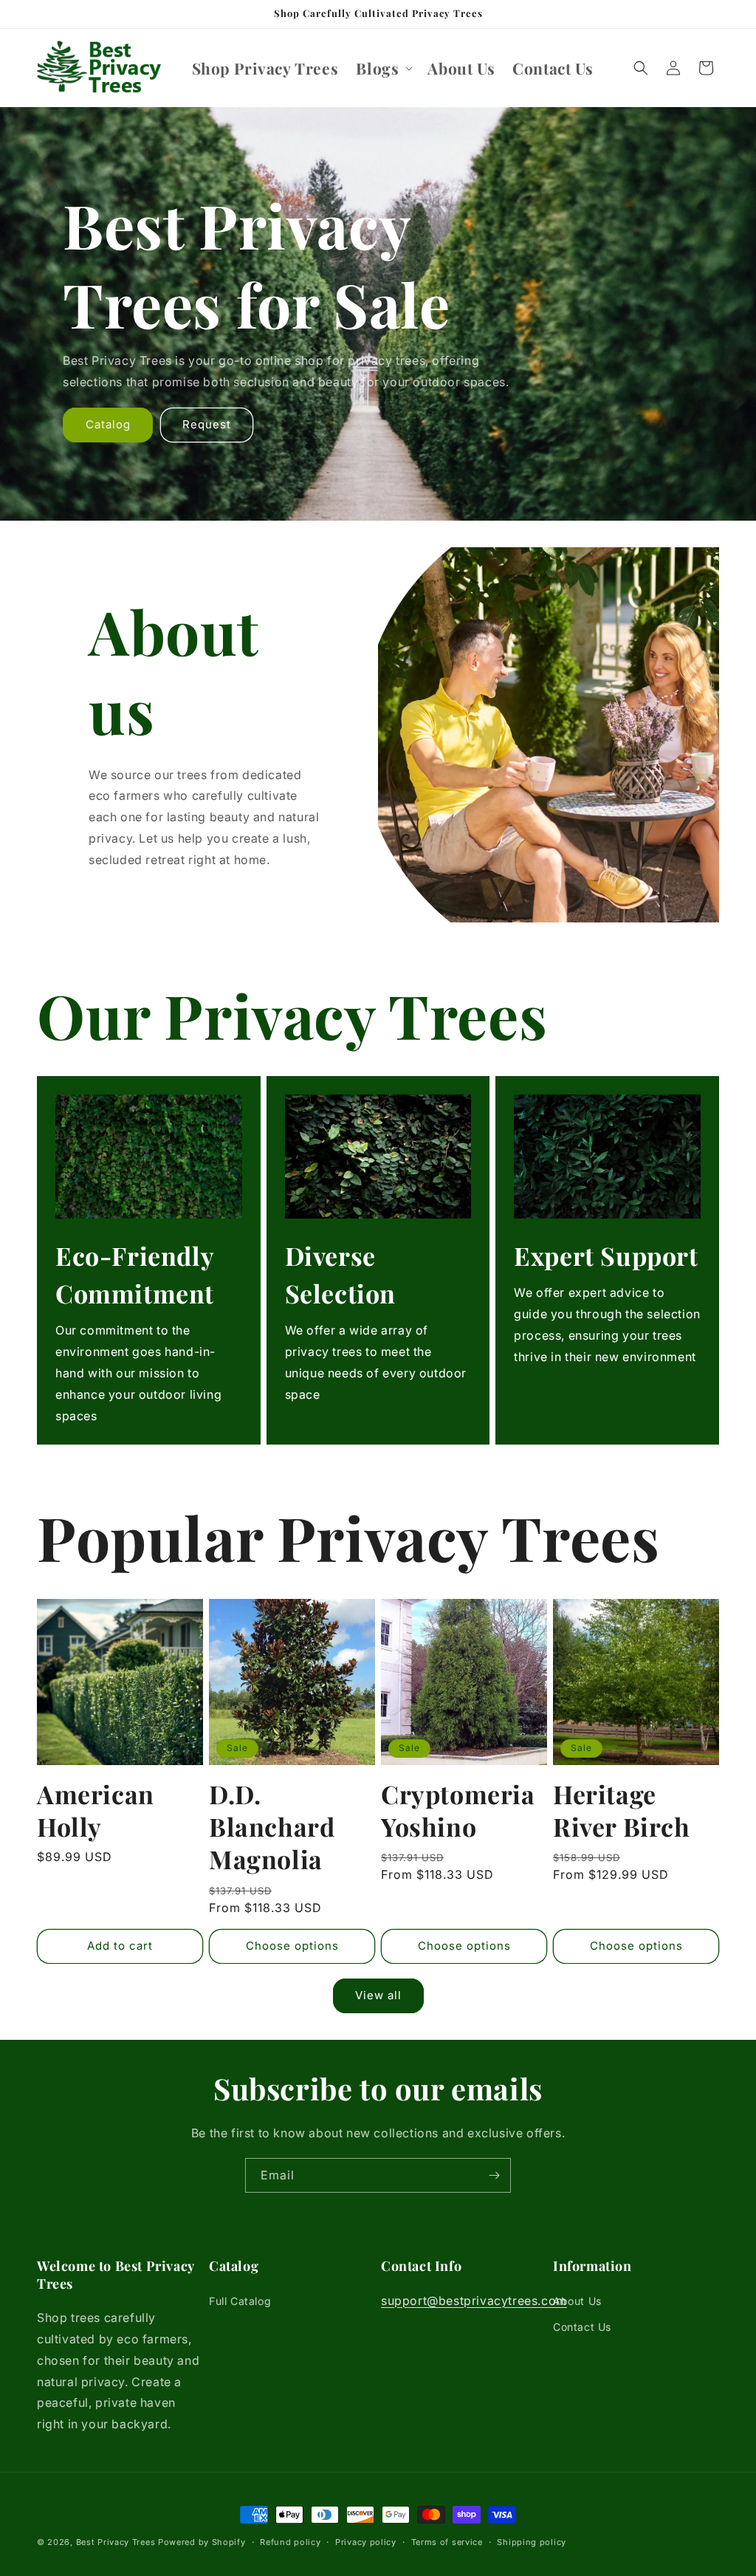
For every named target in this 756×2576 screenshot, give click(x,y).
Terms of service (447, 2542)
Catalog (108, 425)
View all (378, 1995)
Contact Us (582, 2327)
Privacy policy (366, 2542)
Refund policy (290, 2542)
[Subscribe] (494, 2175)
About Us (577, 2301)
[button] (383, 68)
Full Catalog (240, 2301)
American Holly (96, 1810)
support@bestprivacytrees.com (474, 2301)
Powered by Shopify (202, 2542)
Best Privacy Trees (116, 2542)
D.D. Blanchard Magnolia (272, 1827)
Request (207, 425)
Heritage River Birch (622, 1810)
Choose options (292, 1946)
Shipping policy (532, 2542)
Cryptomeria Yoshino (458, 1810)
